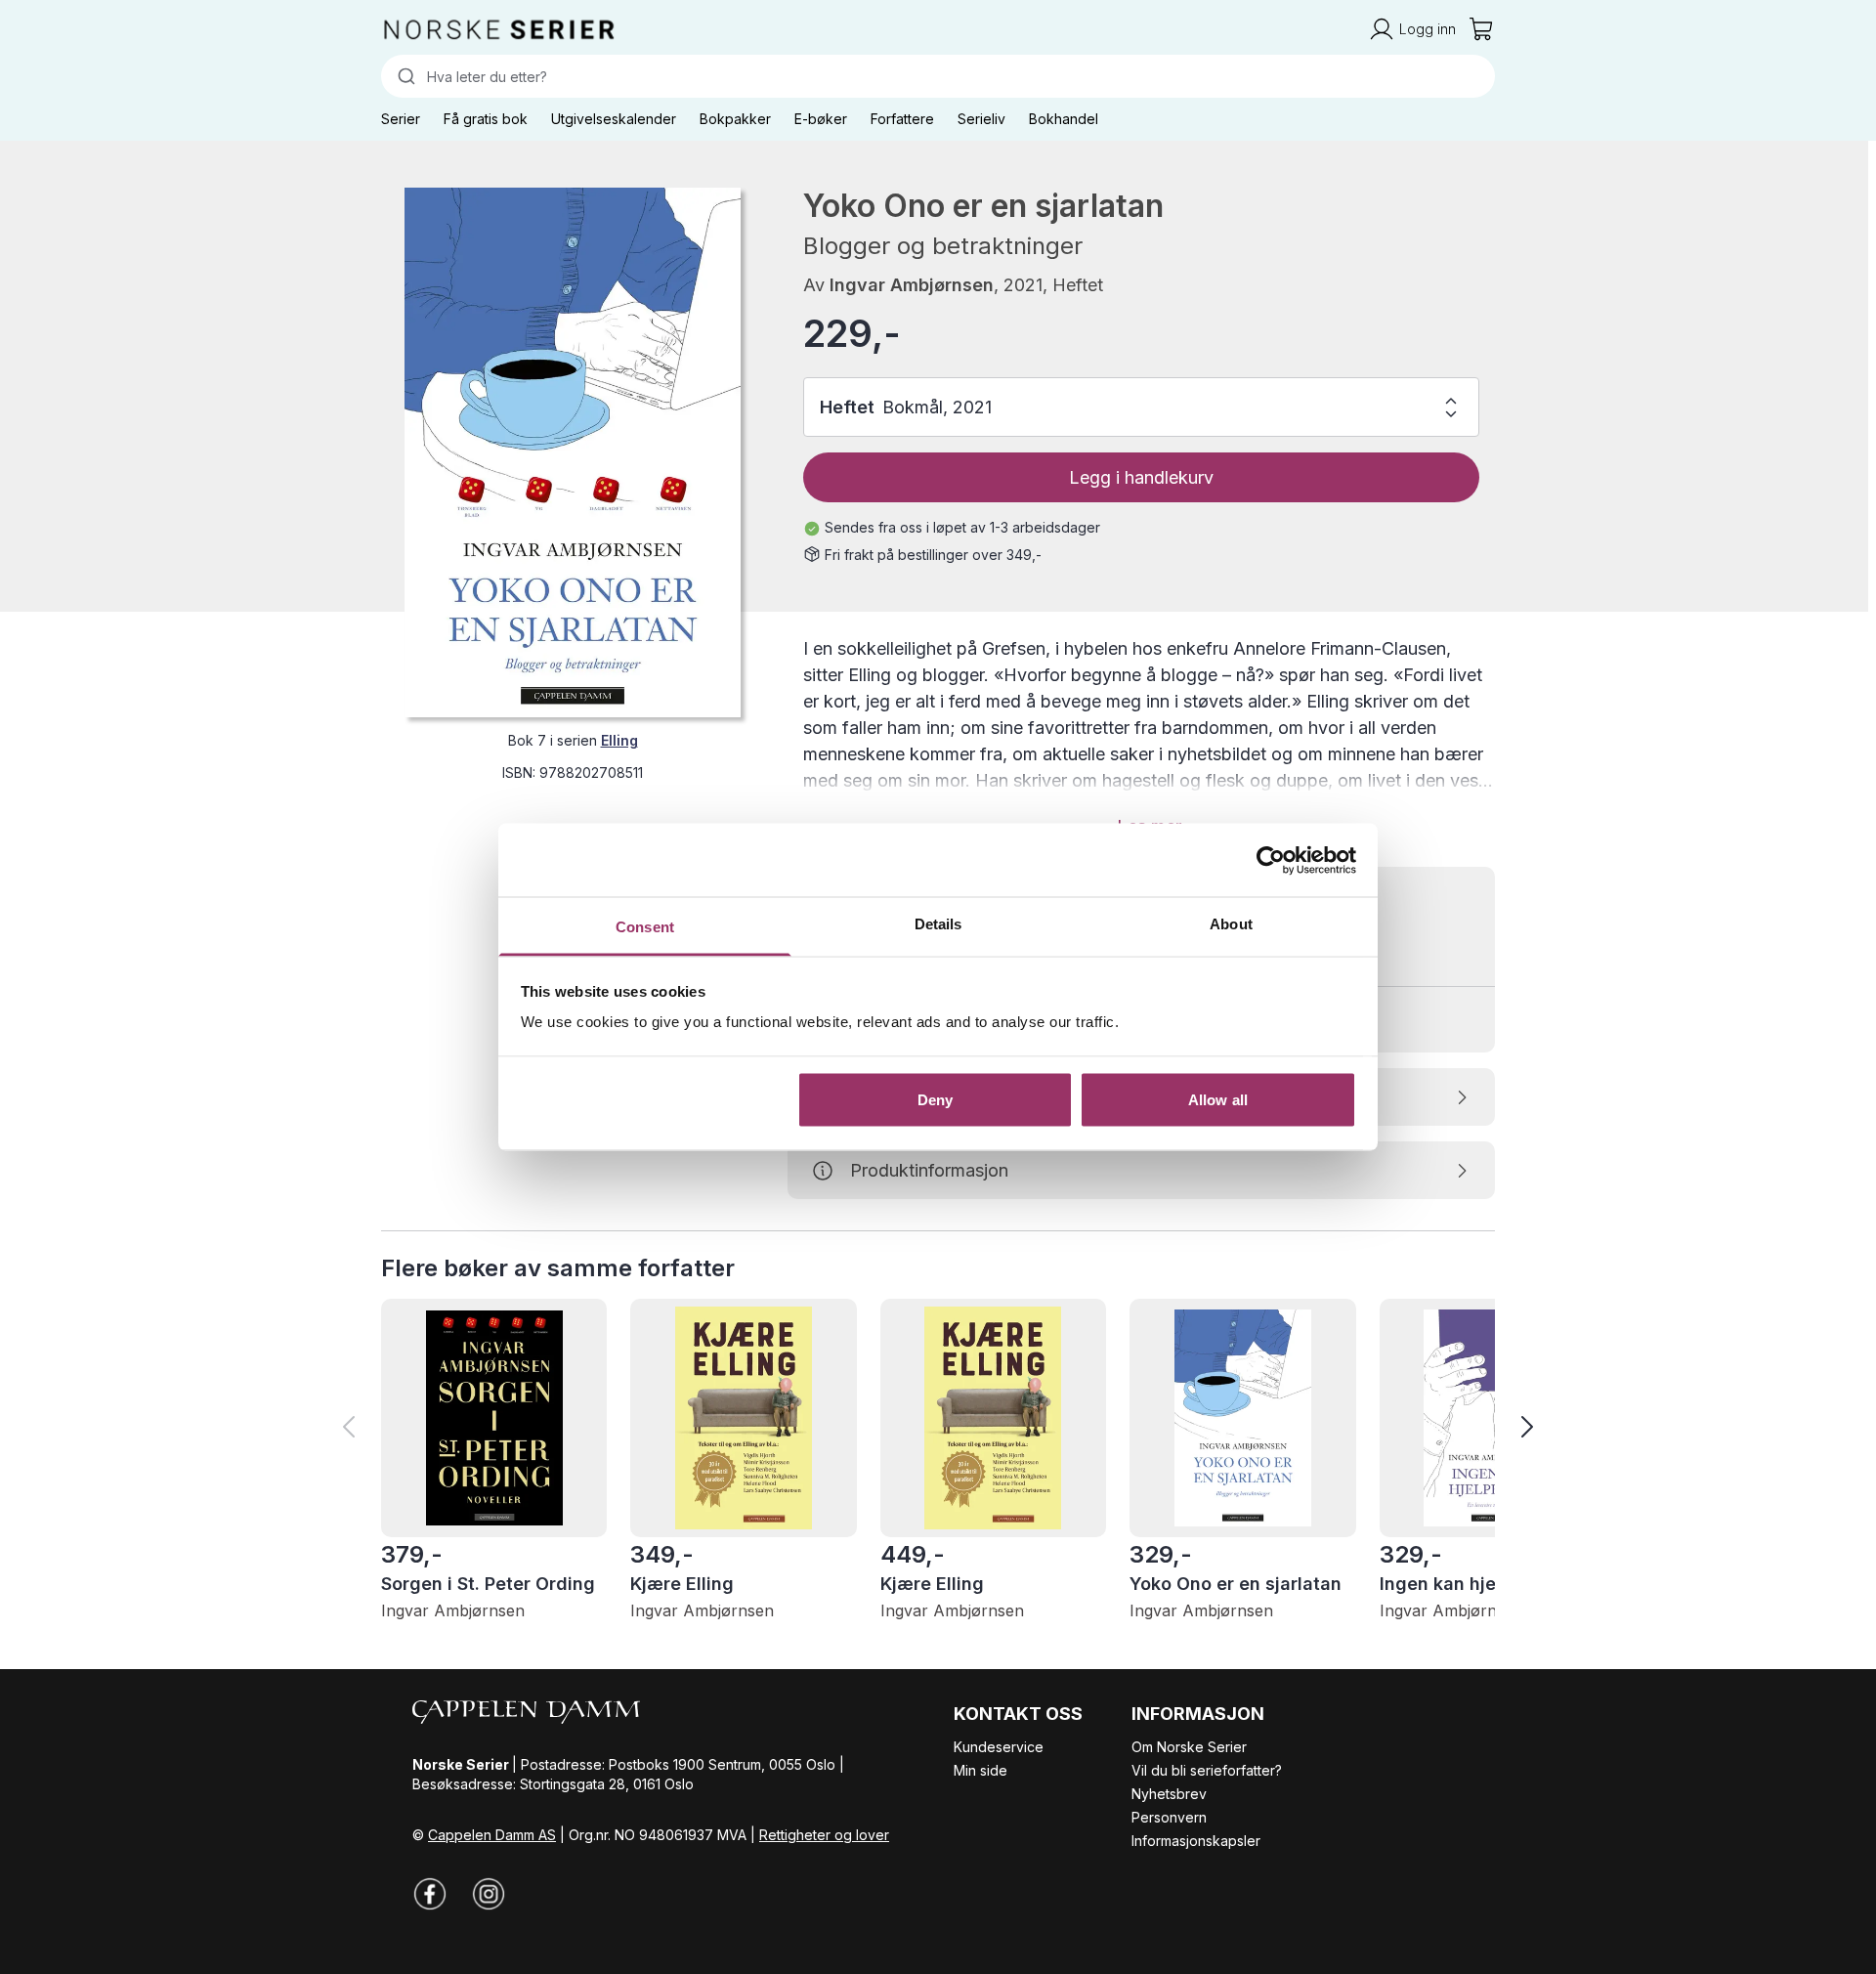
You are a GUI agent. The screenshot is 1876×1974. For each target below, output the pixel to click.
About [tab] (1231, 924)
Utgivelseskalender (614, 119)
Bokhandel (1064, 119)
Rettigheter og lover (824, 1835)
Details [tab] (938, 924)
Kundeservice (999, 1747)
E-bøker (821, 119)
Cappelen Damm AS (492, 1835)
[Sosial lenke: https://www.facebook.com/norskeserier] (430, 1894)
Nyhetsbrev (1169, 1794)
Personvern (1169, 1817)
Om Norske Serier (1189, 1747)
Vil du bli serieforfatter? (1207, 1770)
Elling (619, 740)
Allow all (1218, 1099)
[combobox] (938, 76)
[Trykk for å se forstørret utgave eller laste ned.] (573, 452)
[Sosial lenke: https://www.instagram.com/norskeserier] (489, 1894)
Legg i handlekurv (1141, 477)
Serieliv (981, 119)
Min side (981, 1770)
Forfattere (902, 119)
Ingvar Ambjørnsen (912, 285)
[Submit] (404, 76)
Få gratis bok (486, 119)
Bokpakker (735, 119)
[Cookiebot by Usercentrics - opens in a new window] (1271, 860)
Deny (935, 1099)
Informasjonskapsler (1196, 1841)
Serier (401, 119)
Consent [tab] (645, 927)
